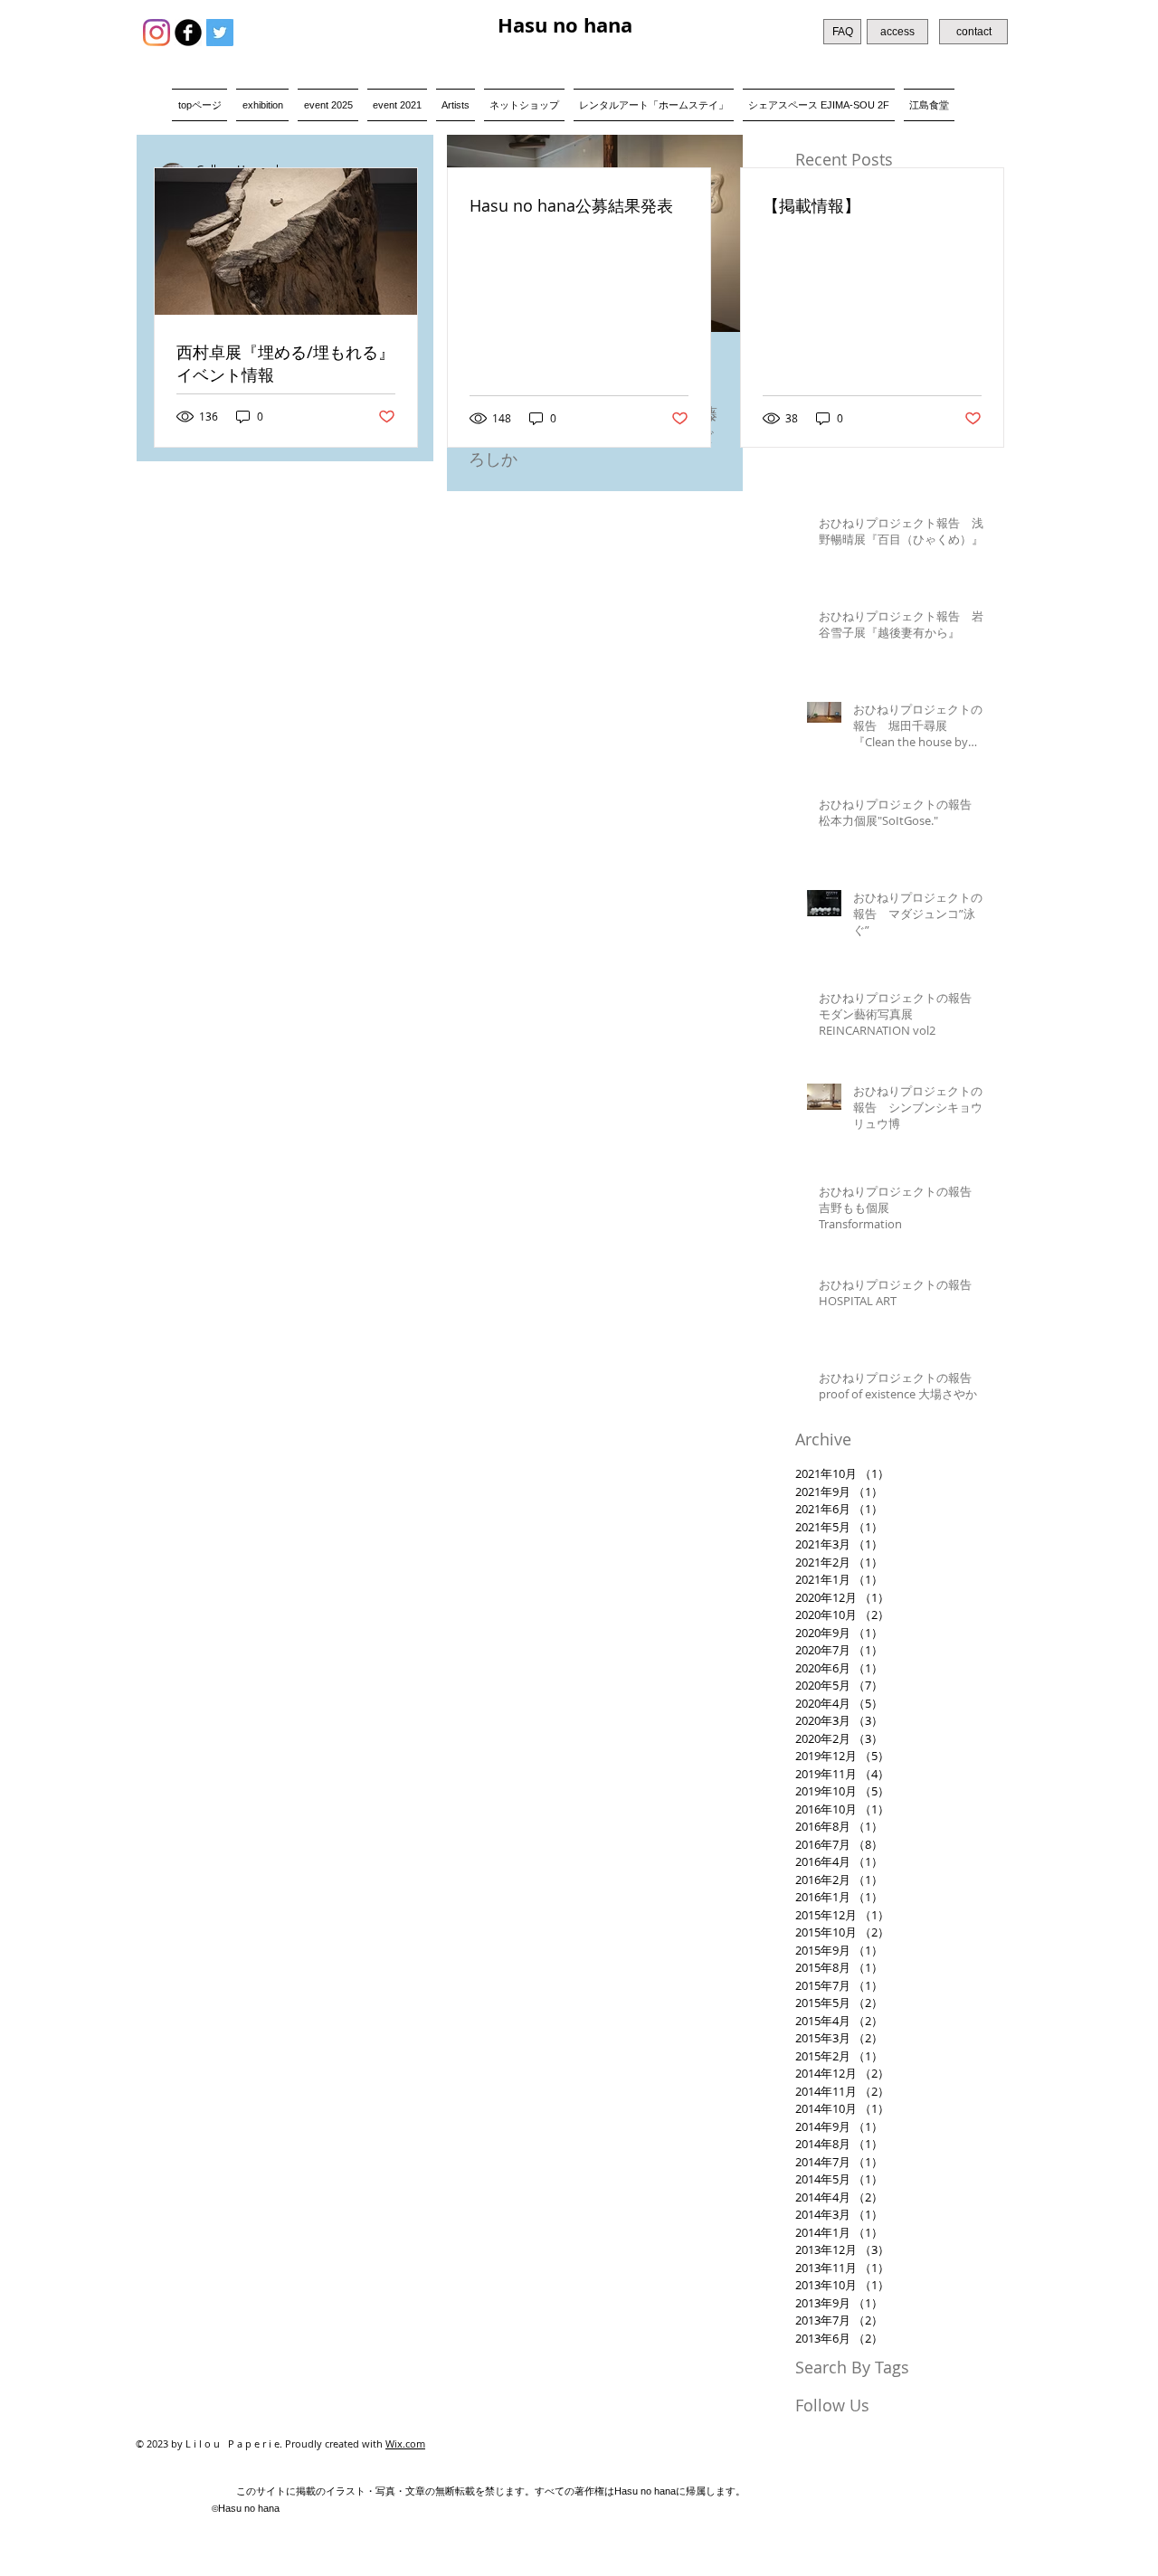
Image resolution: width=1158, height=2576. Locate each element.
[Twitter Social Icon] (220, 33)
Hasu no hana (565, 25)
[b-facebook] (188, 33)
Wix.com (405, 2443)
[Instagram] (157, 33)
